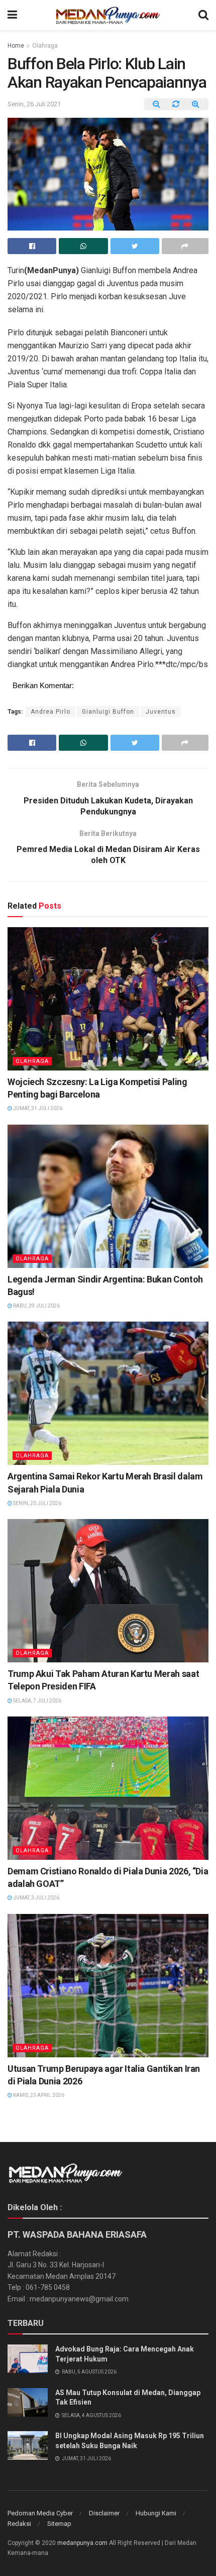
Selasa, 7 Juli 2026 (37, 1701)
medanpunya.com (82, 2543)
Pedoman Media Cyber (40, 2513)
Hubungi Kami (156, 2513)
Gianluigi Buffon (108, 712)
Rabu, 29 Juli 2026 (36, 1306)
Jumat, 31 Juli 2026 (37, 1108)
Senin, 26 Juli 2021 (34, 104)
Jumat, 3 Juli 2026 (36, 1898)
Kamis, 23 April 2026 (38, 2095)
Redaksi (19, 2524)
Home (16, 46)
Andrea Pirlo (50, 712)
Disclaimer (104, 2513)
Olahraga (45, 46)
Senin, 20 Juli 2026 (37, 1503)
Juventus (161, 712)
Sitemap (59, 2524)
